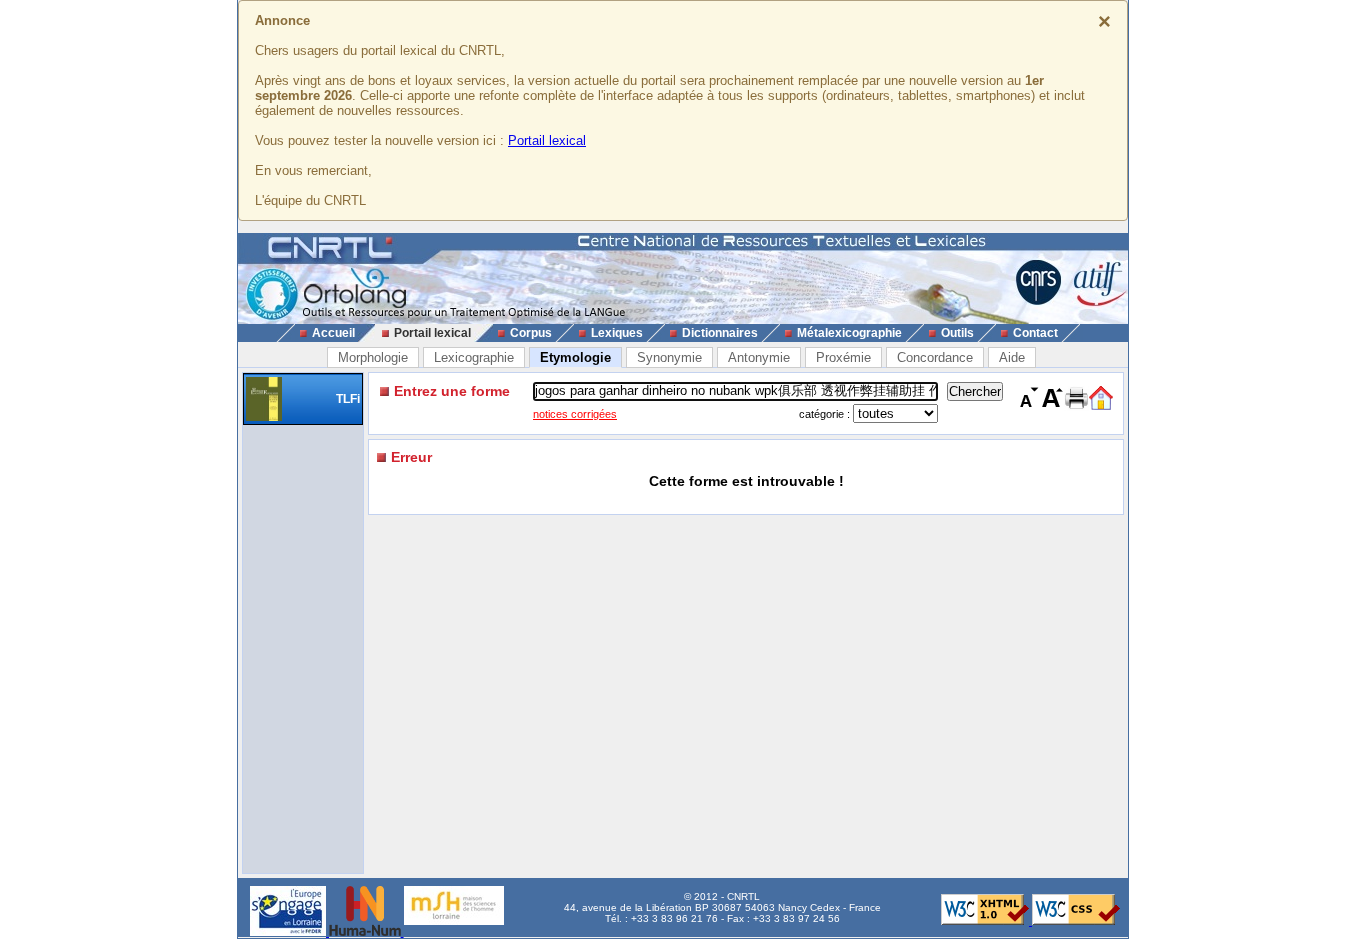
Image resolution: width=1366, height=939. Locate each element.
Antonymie (759, 357)
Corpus (531, 333)
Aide (1012, 357)
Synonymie (669, 357)
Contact (1035, 333)
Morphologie (373, 357)
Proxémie (843, 357)
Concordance (935, 357)
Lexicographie (474, 357)
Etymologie (575, 357)
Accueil (333, 333)
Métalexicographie (849, 333)
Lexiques (617, 333)
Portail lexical (547, 140)
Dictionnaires (720, 333)
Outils (957, 333)
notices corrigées (575, 414)
